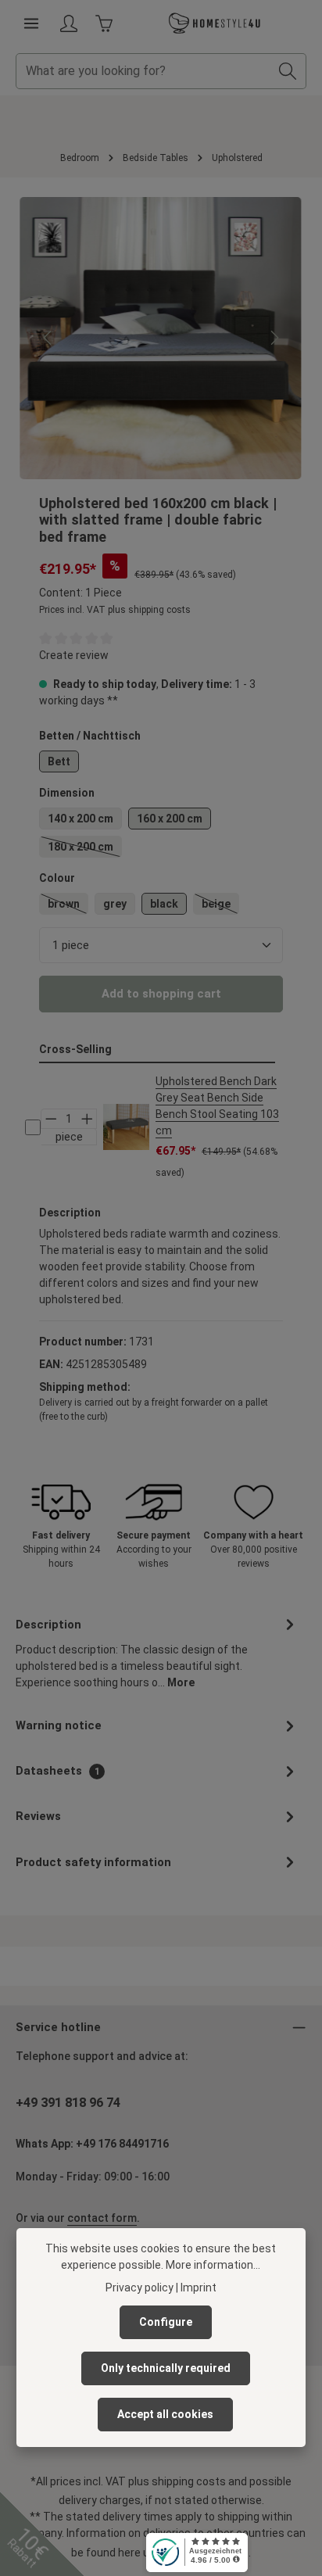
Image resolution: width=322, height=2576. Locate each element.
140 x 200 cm (80, 819)
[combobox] (143, 71)
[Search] (288, 71)
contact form (102, 2218)
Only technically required (166, 2368)
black (164, 904)
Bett (59, 761)
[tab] (157, 1652)
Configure (166, 2322)
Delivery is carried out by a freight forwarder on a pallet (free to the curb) (154, 1410)
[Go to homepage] (215, 23)
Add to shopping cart (161, 994)
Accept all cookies (165, 2414)
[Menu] (31, 23)
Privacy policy (140, 2288)
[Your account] (69, 23)
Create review (74, 655)
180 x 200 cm (85, 849)
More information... (213, 2265)
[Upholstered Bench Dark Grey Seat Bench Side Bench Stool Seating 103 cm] (126, 1127)
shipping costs (189, 2481)
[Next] (274, 338)
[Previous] (48, 338)
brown (68, 906)
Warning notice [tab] (59, 1725)
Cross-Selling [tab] (75, 1049)
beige (220, 906)
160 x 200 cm (170, 819)
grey (115, 904)
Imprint (199, 2288)
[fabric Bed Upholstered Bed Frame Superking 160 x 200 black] (161, 338)
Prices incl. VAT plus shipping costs (115, 610)
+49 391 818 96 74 (68, 2103)
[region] (161, 338)
